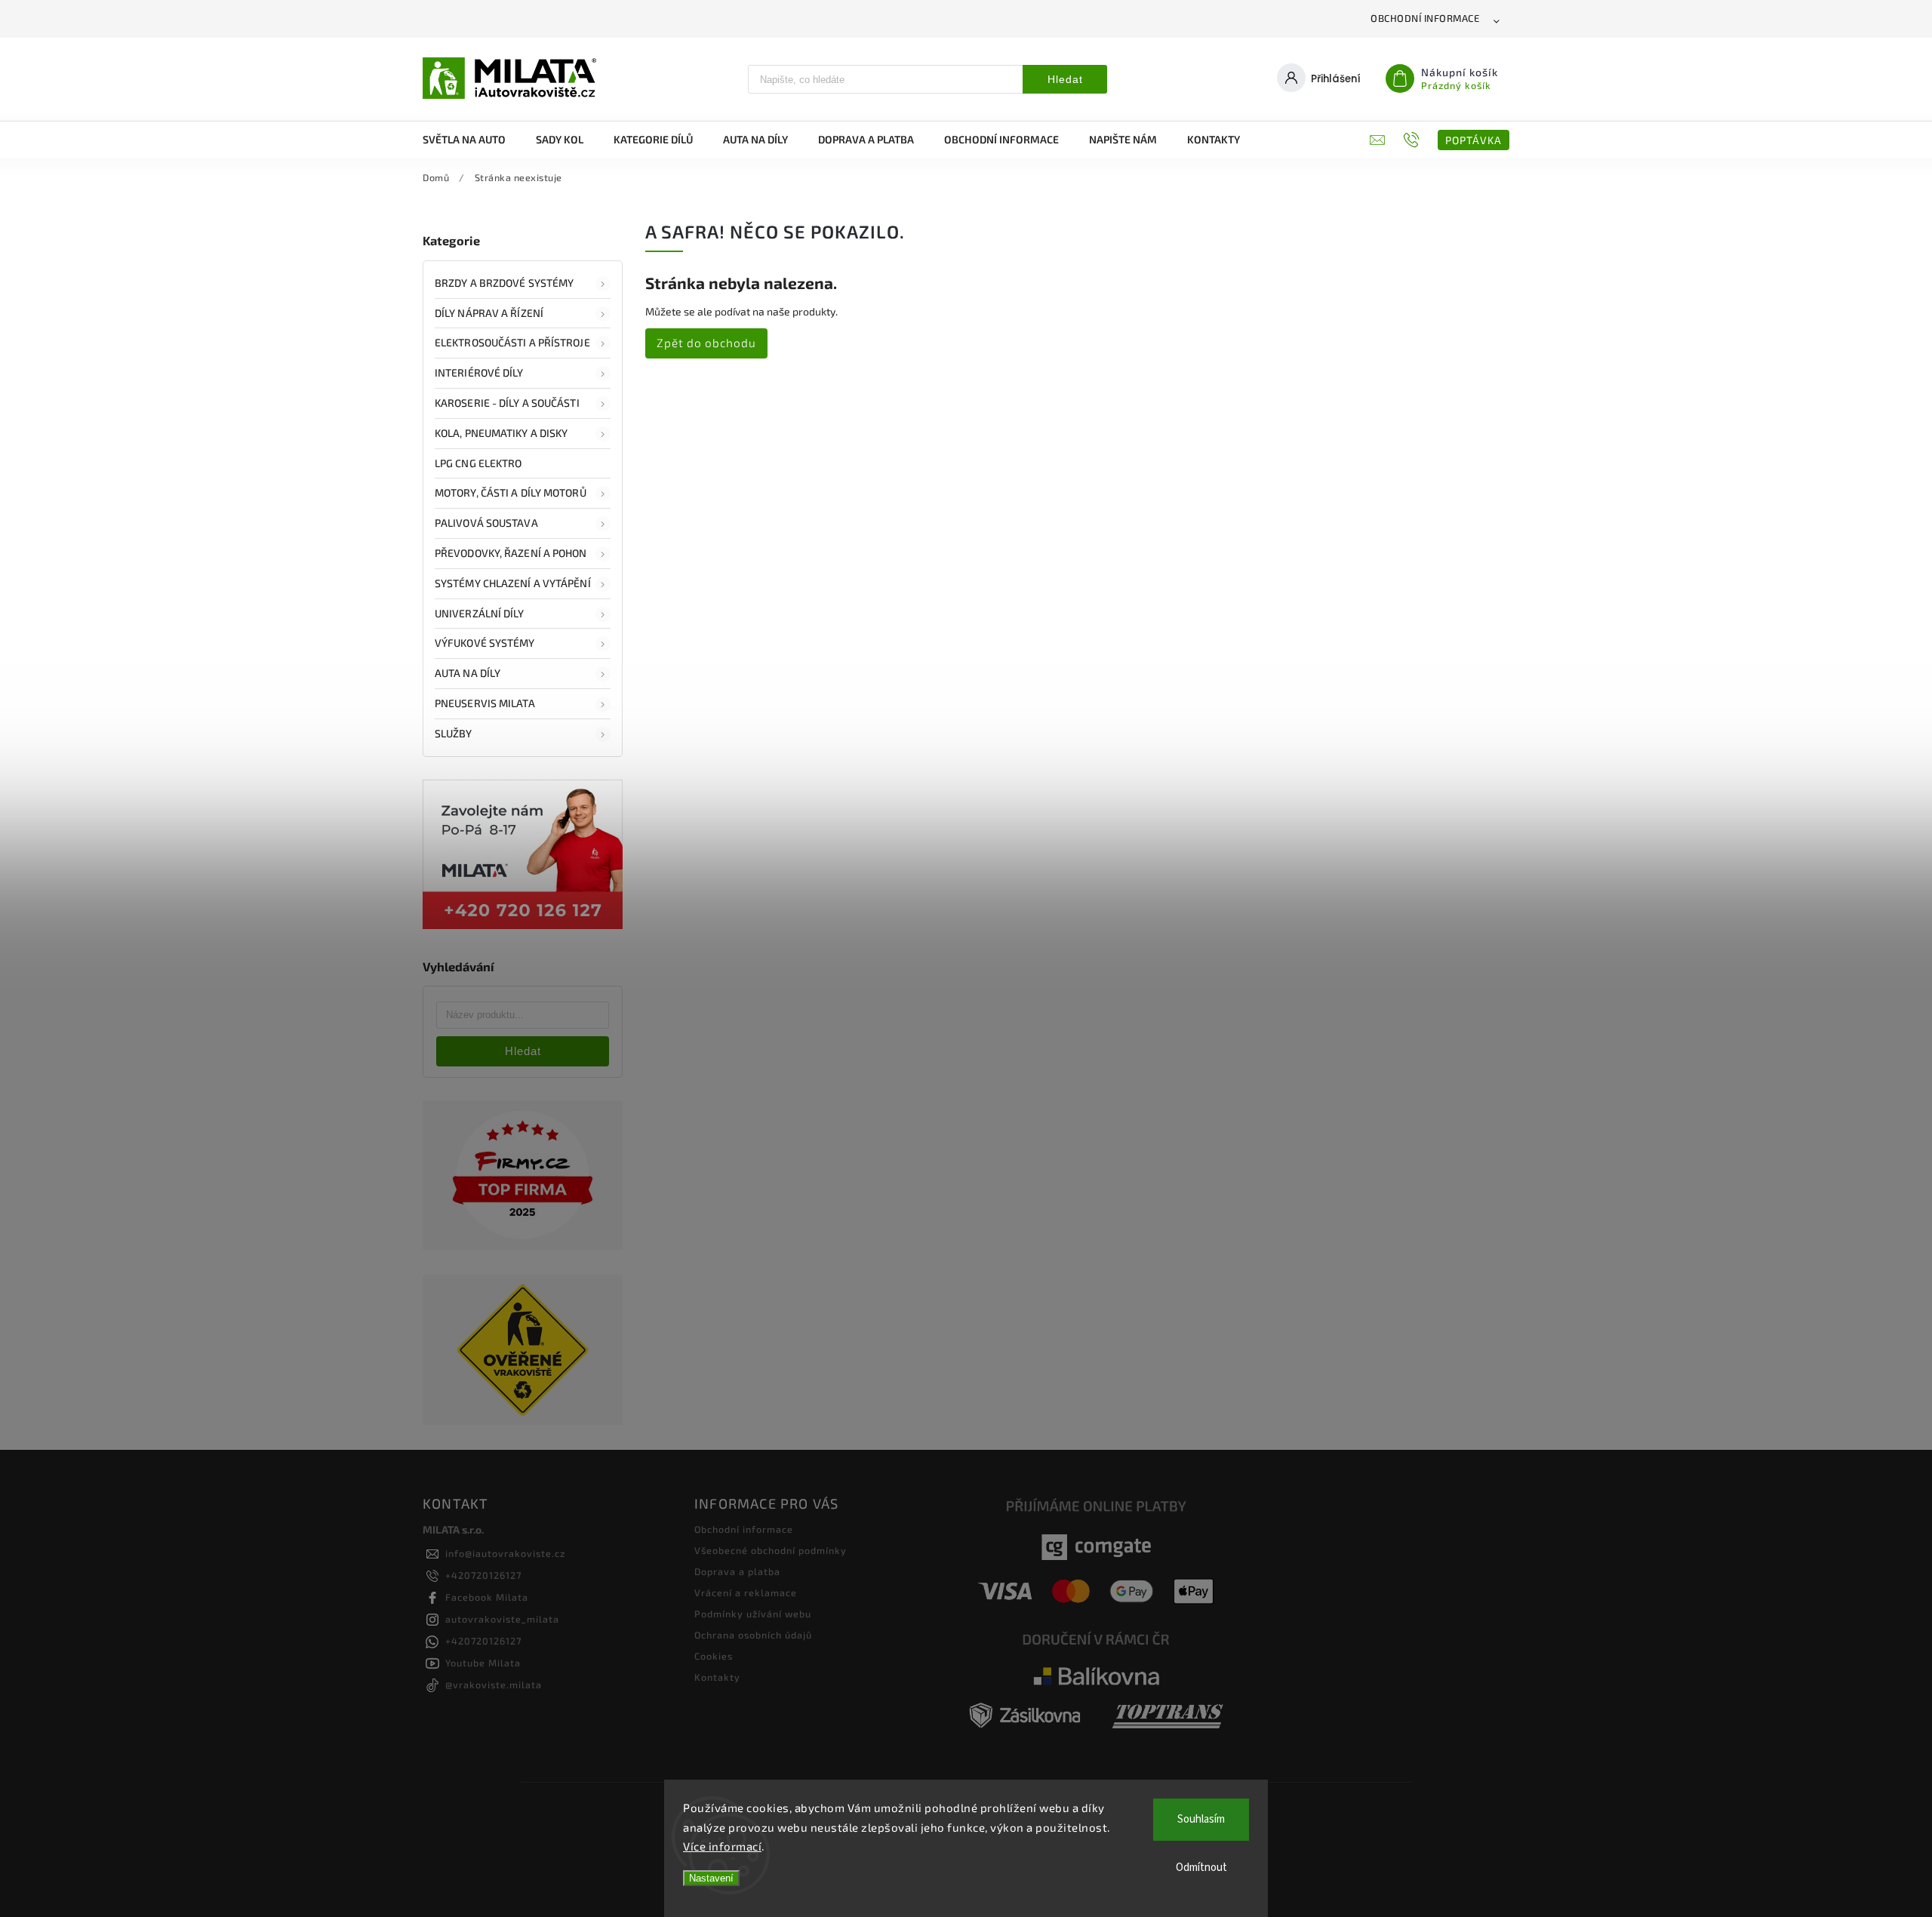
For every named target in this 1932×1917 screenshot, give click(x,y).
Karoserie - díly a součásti (507, 403)
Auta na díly (468, 673)
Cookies (714, 1656)
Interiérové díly (479, 372)
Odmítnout (1201, 1868)
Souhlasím (1201, 1819)
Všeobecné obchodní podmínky (771, 1550)
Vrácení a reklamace (746, 1592)
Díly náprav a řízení (489, 313)
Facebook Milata (487, 1597)
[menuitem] (472, 140)
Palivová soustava (486, 523)
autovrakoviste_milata (502, 1619)
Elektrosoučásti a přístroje (512, 342)
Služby (454, 733)
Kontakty (717, 1677)
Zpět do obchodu (706, 343)
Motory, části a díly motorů (511, 492)
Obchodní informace (1425, 18)
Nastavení (711, 1878)
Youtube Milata (483, 1663)
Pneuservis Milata (485, 703)
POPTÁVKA (1474, 140)
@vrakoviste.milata (494, 1685)
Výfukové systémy (485, 643)
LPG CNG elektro (478, 463)
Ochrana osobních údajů (753, 1635)
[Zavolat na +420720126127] (1413, 140)
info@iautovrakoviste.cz (505, 1553)
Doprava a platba (737, 1571)
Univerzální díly (480, 613)
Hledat (1065, 79)
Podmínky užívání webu (753, 1614)
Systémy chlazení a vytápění (513, 583)
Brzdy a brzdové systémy (504, 283)
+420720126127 (483, 1575)
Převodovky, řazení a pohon (511, 553)
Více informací (722, 1846)
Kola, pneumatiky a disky (501, 433)
